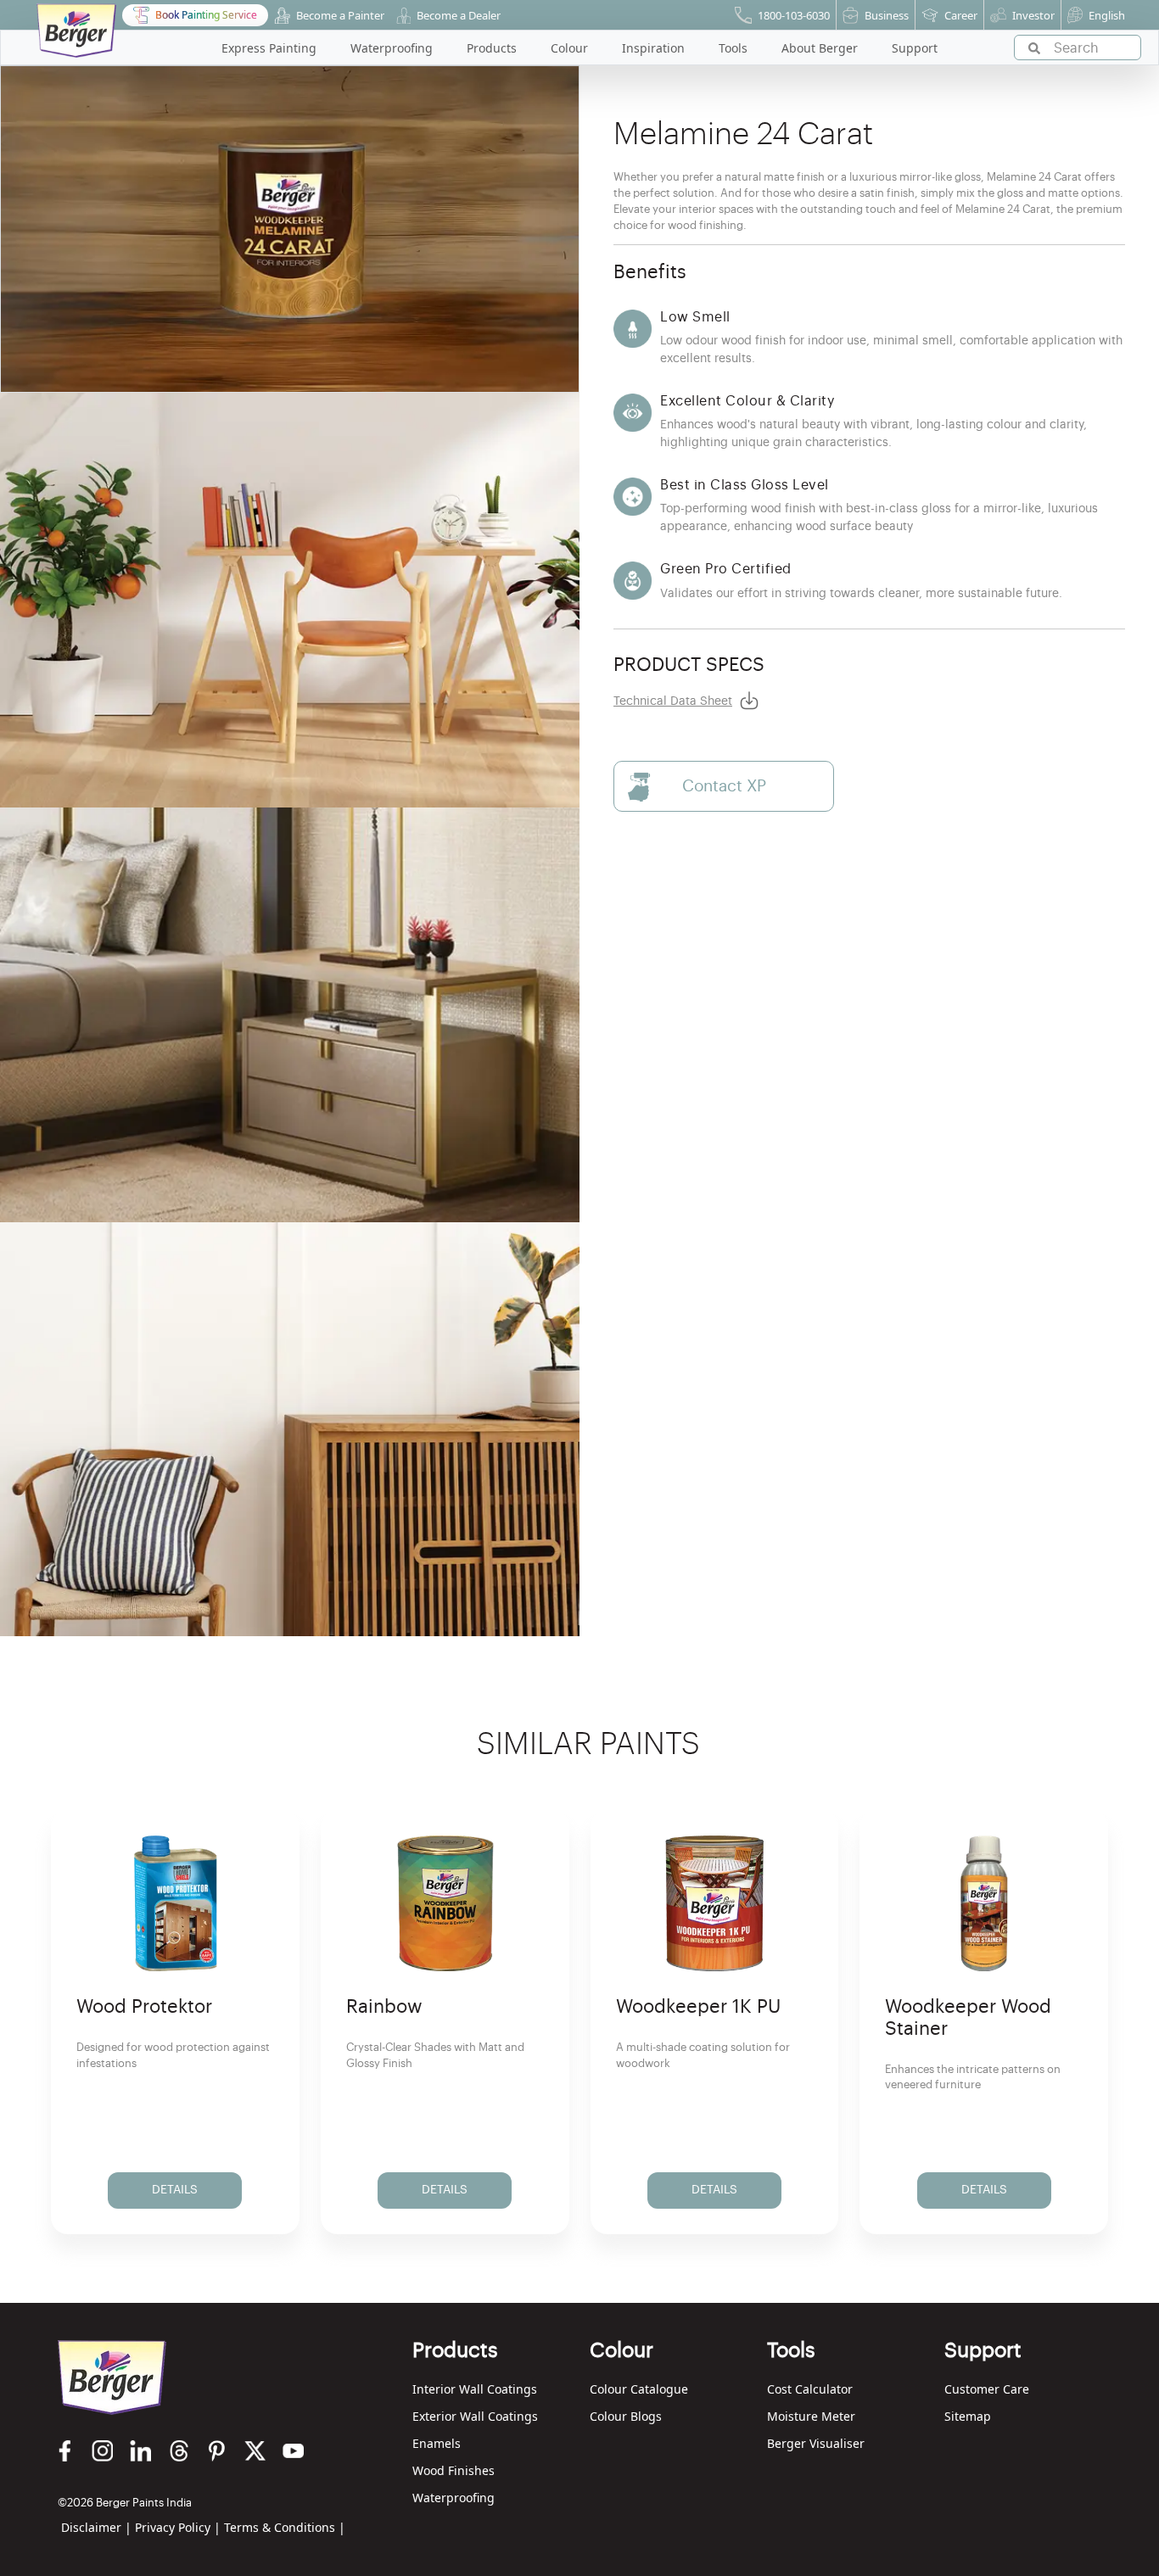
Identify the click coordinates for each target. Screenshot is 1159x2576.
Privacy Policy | (178, 2527)
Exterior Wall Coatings (475, 2416)
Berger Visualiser (816, 2443)
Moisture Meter (811, 2416)
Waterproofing (454, 2498)
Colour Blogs (626, 2416)
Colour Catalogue (639, 2389)
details (175, 2190)
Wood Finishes (454, 2470)
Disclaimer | (96, 2527)
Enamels (437, 2443)
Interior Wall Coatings (475, 2389)
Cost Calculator (810, 2389)
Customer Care (987, 2389)
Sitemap (968, 2416)
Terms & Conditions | (285, 2527)
